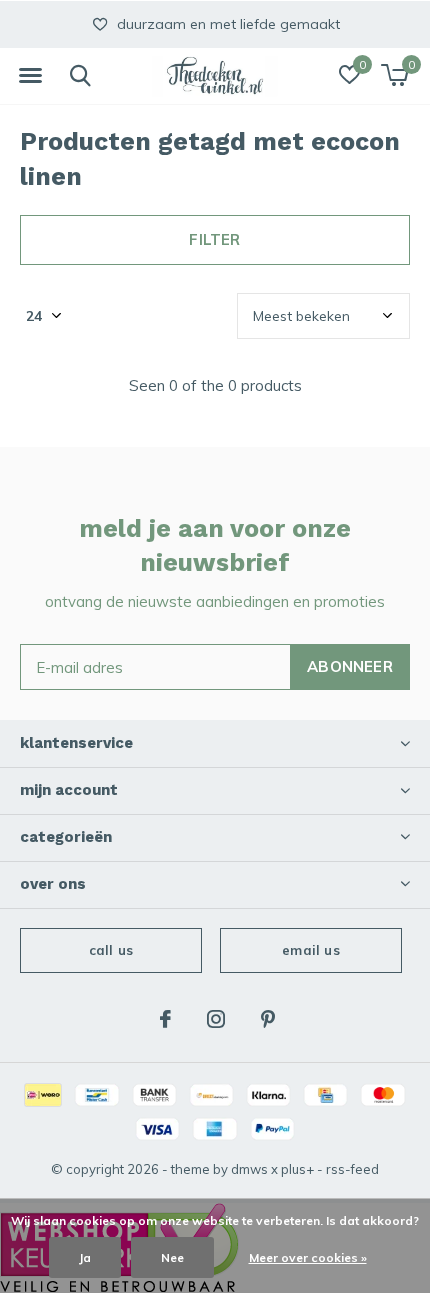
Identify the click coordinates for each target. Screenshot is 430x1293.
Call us (111, 950)
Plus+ (297, 1169)
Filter (214, 239)
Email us (310, 950)
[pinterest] (268, 1019)
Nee (172, 1257)
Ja (85, 1257)
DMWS (249, 1169)
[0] (394, 75)
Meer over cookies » (308, 1257)
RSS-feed (352, 1169)
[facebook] (165, 1019)
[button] (30, 76)
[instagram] (216, 1019)
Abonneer (350, 666)
